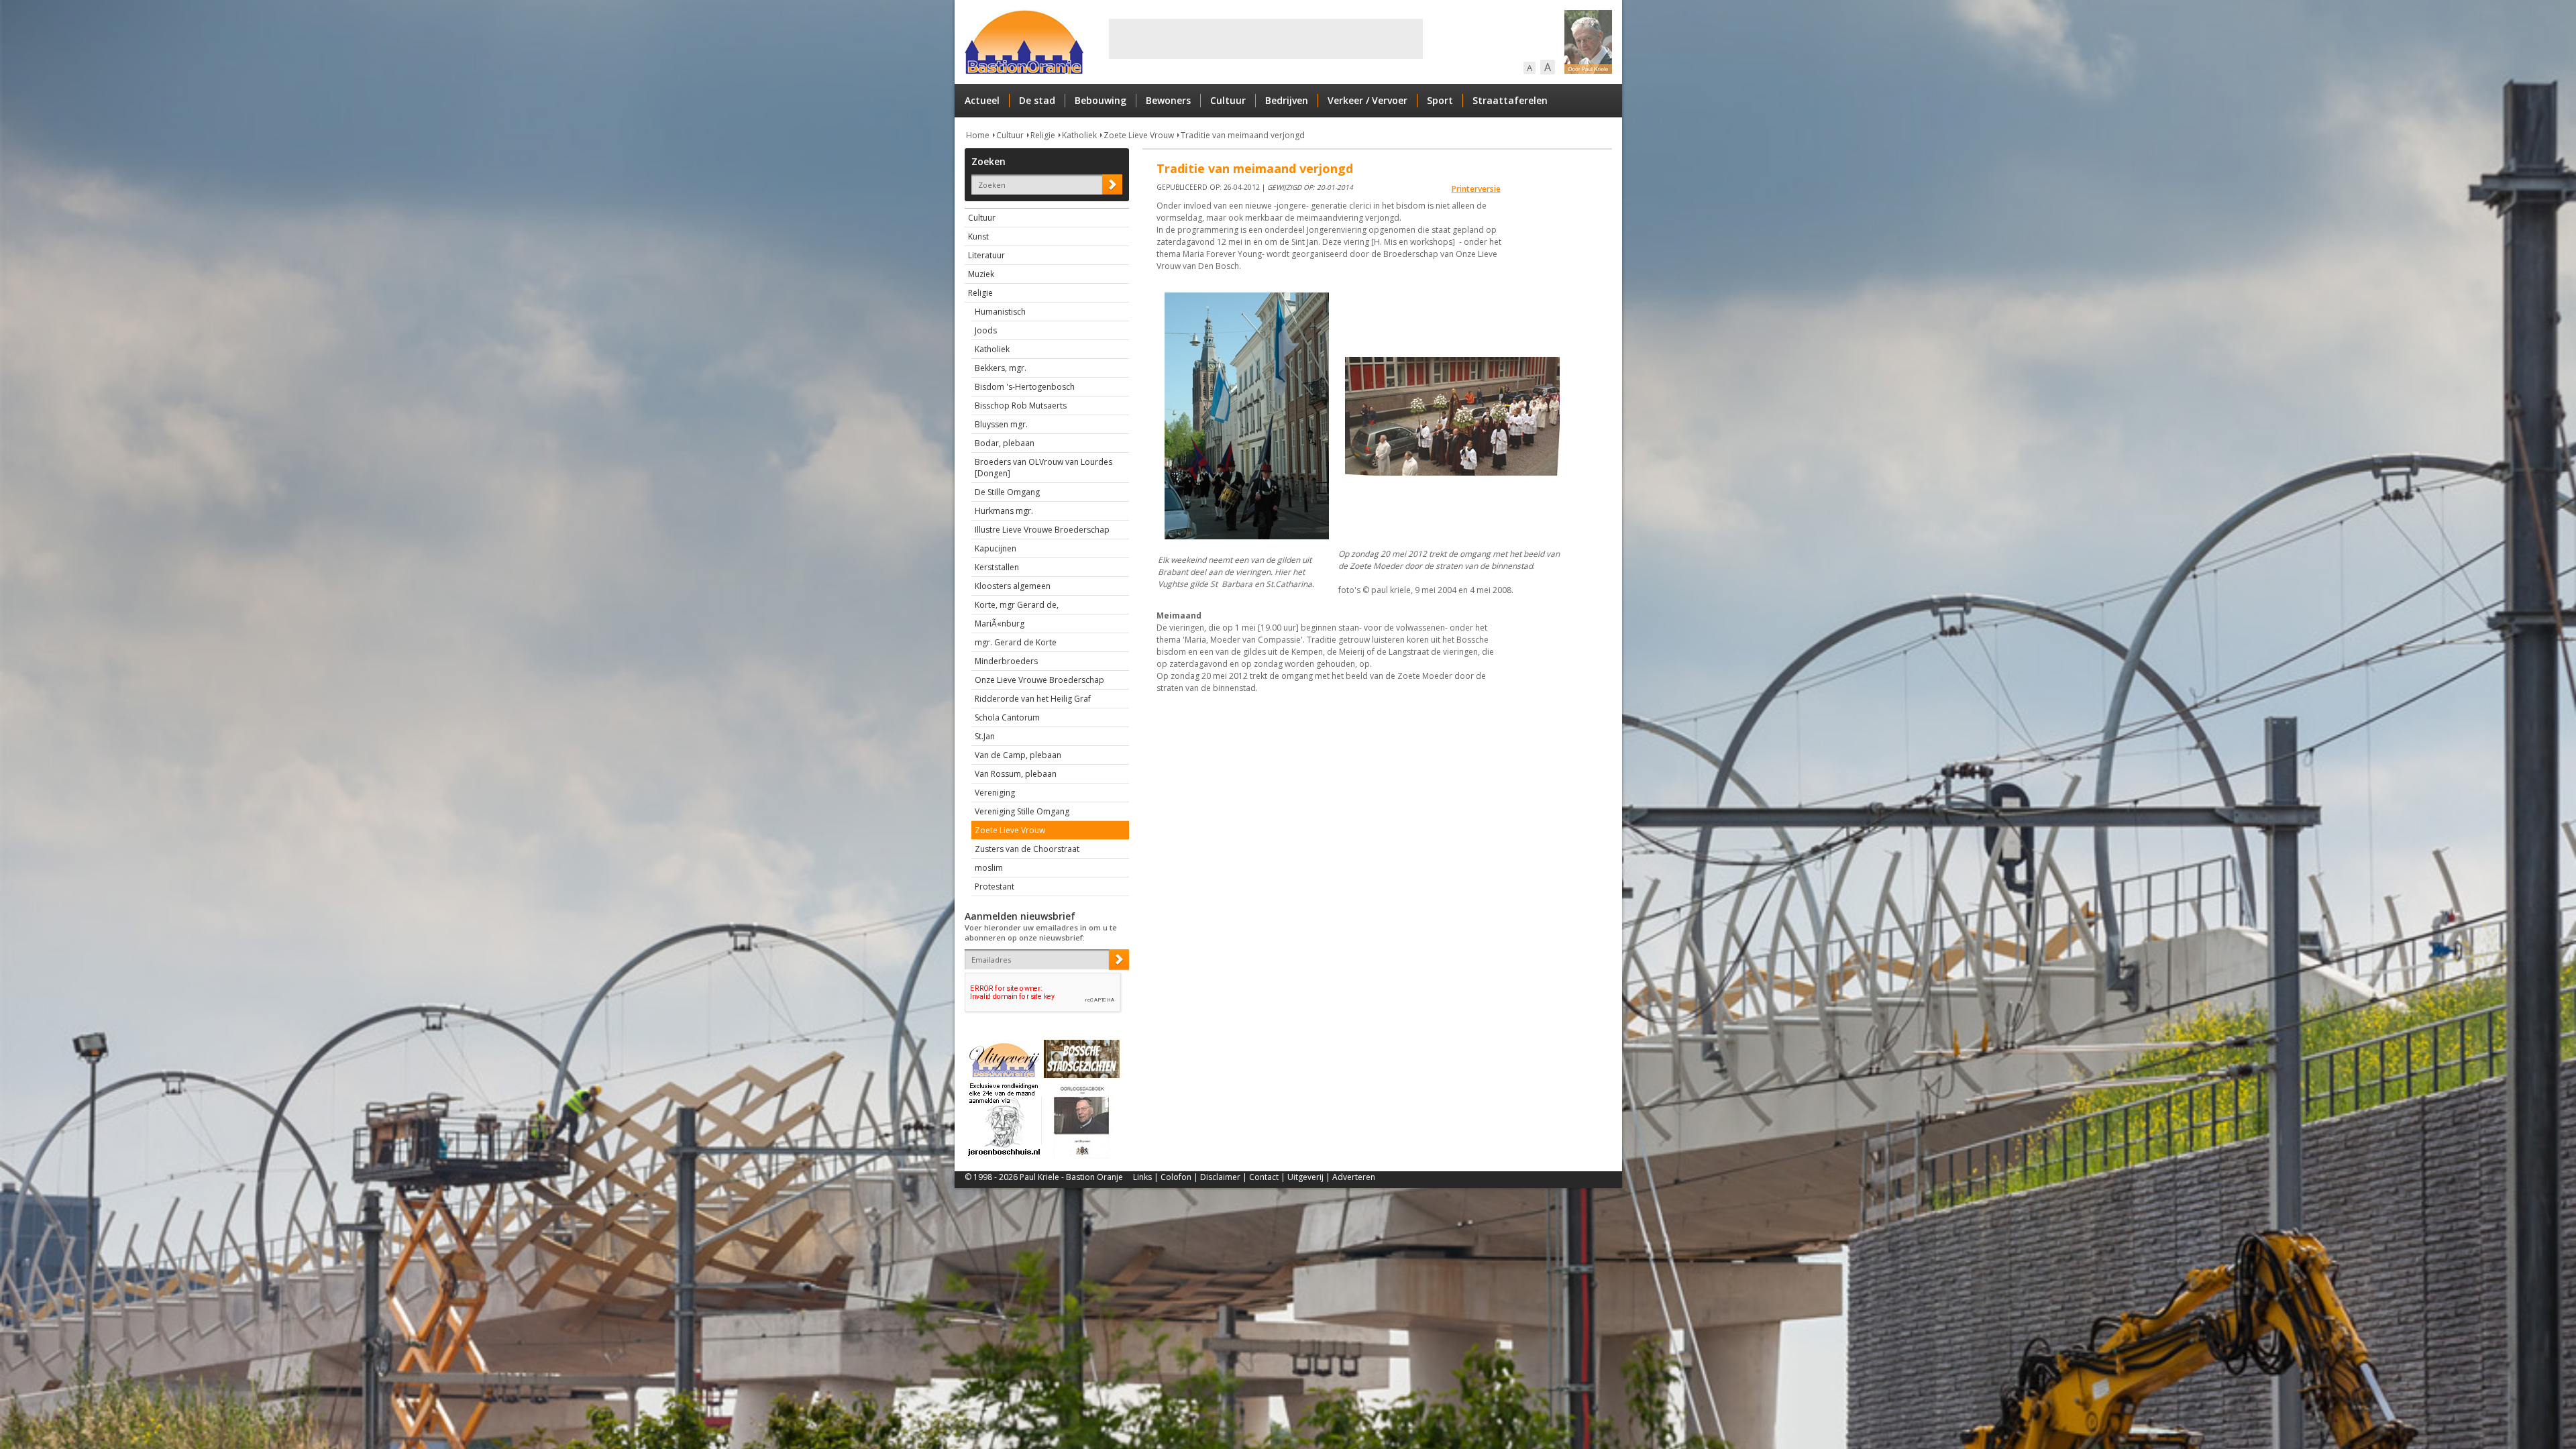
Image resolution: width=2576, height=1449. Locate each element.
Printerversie (1476, 189)
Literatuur (986, 255)
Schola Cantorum (1007, 717)
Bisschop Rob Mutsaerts (1021, 406)
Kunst (978, 236)
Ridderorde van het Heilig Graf (1033, 699)
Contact (1264, 1177)
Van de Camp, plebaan (1018, 755)
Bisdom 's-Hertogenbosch (1025, 387)
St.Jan (985, 736)
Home (978, 135)
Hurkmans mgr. (1004, 511)
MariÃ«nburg (1000, 624)
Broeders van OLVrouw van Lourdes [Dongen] (1043, 468)
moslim (989, 868)
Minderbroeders (1006, 661)
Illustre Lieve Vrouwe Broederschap (1042, 530)
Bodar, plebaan (1005, 443)
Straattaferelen (1510, 100)
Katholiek (1079, 135)
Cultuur (1228, 100)
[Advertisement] (1266, 39)
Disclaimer (1220, 1177)
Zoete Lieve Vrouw (1139, 135)
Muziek (981, 274)
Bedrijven (1287, 100)
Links (1142, 1177)
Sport (1440, 100)
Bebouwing (1101, 100)
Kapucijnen (996, 548)
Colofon (1176, 1177)
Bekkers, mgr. (1001, 368)
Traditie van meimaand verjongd (1243, 135)
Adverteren (1354, 1177)
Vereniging (995, 793)
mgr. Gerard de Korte (1016, 642)
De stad (1037, 100)
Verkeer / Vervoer (1367, 100)
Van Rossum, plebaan (1016, 774)
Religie (1043, 135)
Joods (986, 330)
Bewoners (1168, 100)
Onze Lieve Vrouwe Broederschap (1039, 680)
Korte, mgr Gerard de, (1017, 605)
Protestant (995, 887)
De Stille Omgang (1007, 492)
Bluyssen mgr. (1001, 424)
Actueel (982, 100)
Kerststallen (997, 567)
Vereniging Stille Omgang (1022, 811)
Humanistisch (1000, 312)
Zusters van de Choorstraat (1027, 849)
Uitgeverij (1305, 1177)
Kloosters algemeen (1013, 586)
